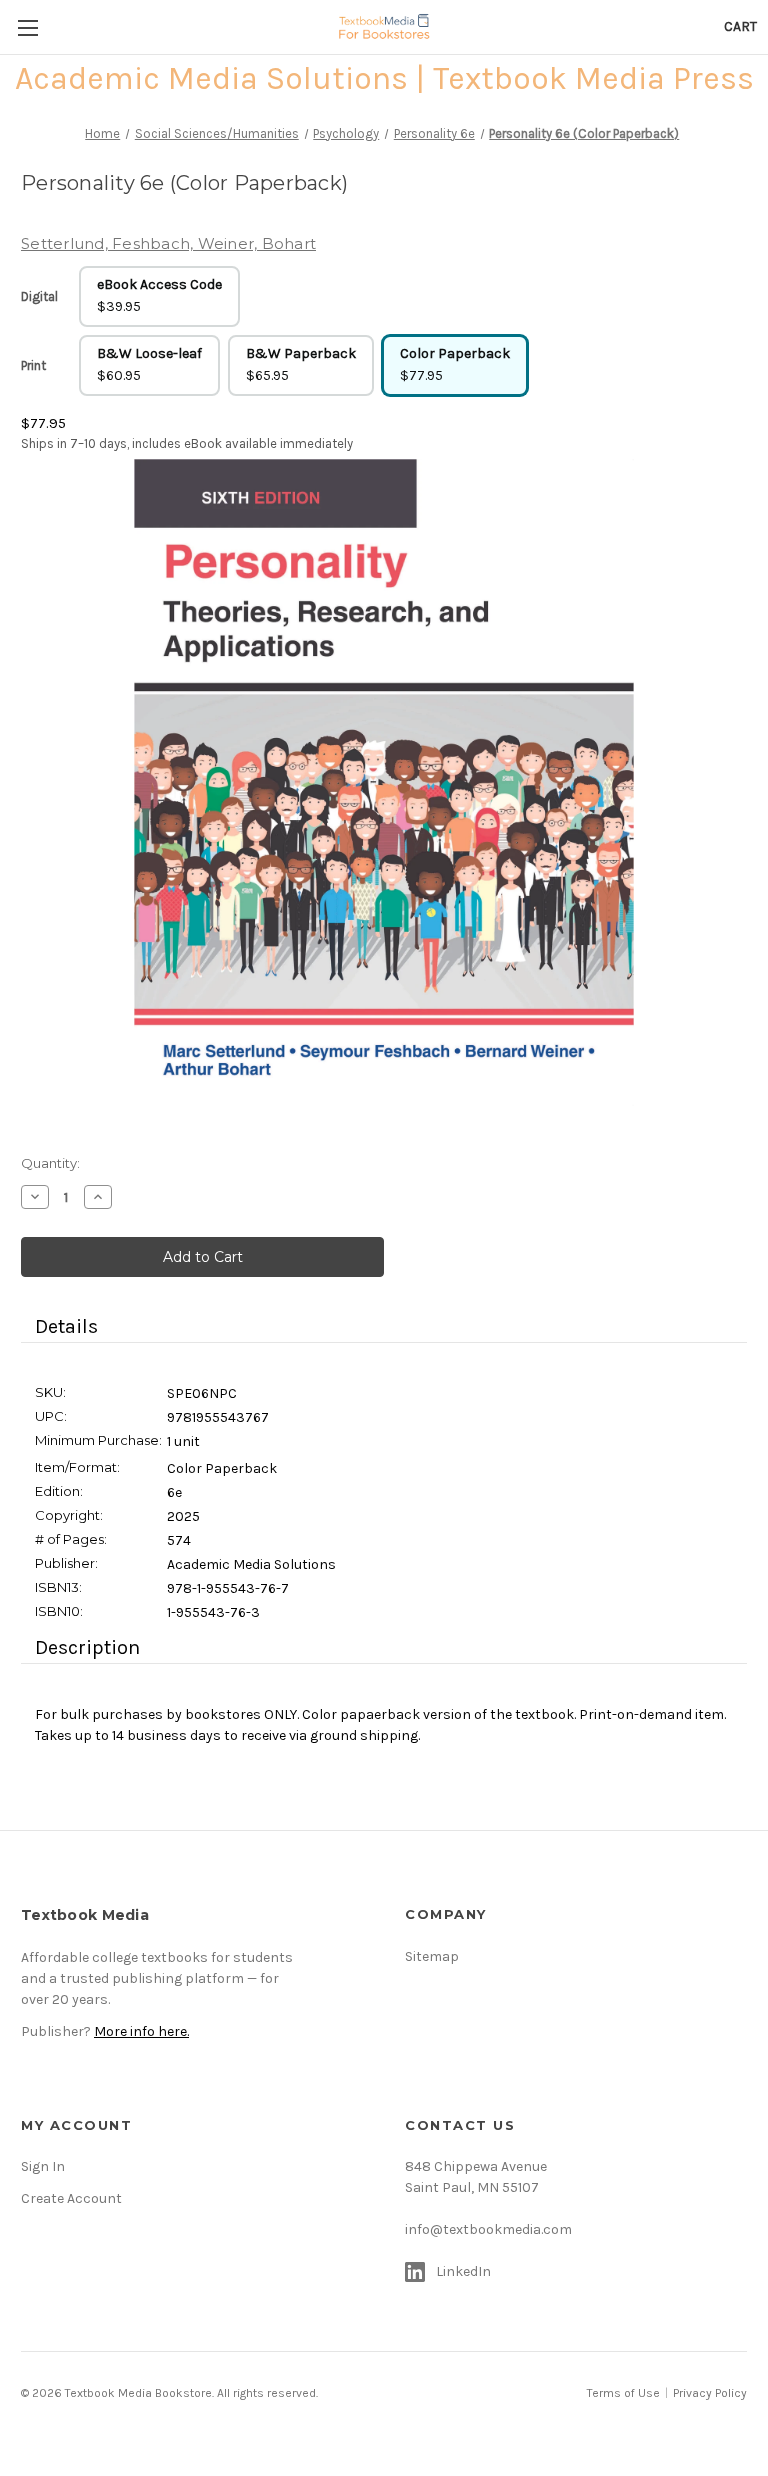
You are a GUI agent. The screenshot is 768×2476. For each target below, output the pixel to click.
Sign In (43, 2166)
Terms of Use (623, 2393)
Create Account (71, 2198)
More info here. (141, 2031)
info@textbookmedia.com (488, 2229)
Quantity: (50, 1163)
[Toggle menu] (27, 27)
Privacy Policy (710, 2393)
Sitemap (432, 1956)
